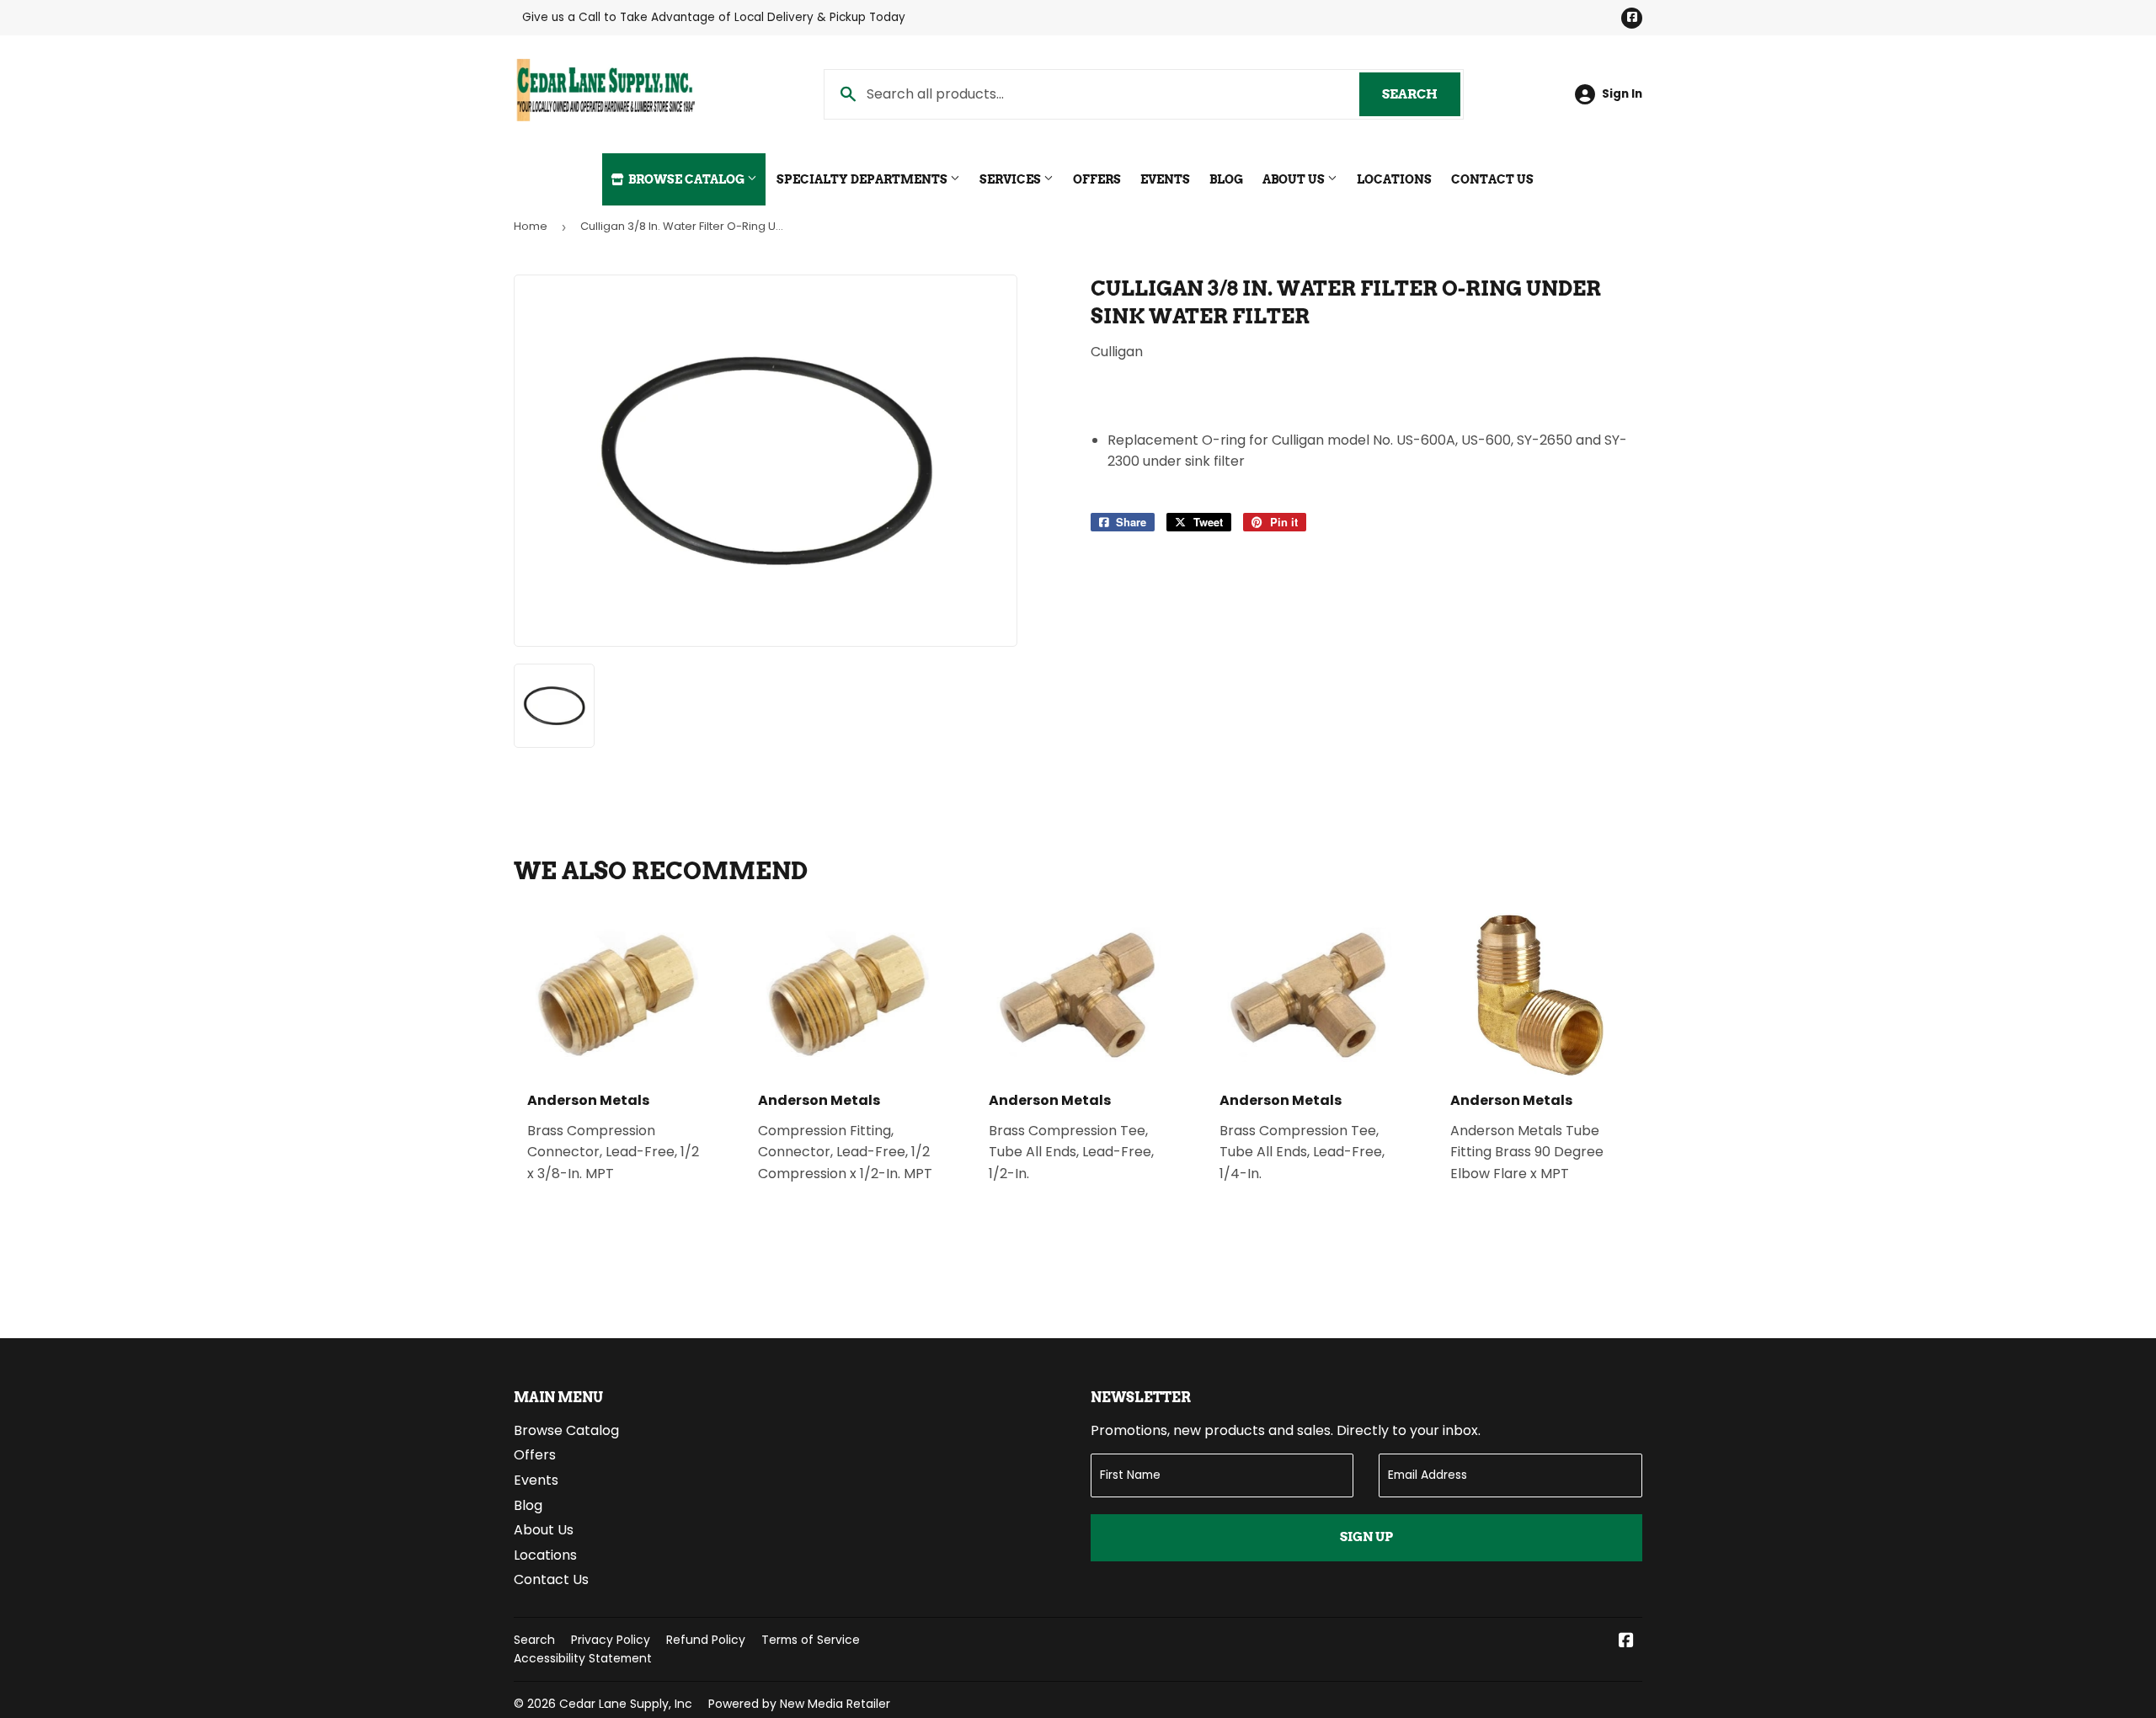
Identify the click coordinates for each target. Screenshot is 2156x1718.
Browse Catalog (686, 179)
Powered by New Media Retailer (799, 1704)
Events (1165, 179)
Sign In (1622, 94)
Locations (1394, 179)
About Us (1295, 179)
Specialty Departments (863, 179)
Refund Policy (706, 1640)
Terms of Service (811, 1640)
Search (1421, 94)
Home (531, 226)
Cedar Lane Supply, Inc (626, 1704)
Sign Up (1366, 1537)
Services (1011, 179)
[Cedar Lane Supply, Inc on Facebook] (1626, 1642)
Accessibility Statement (583, 1658)
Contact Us (1492, 179)
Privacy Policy (611, 1640)
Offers (1097, 179)
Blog (1226, 179)
